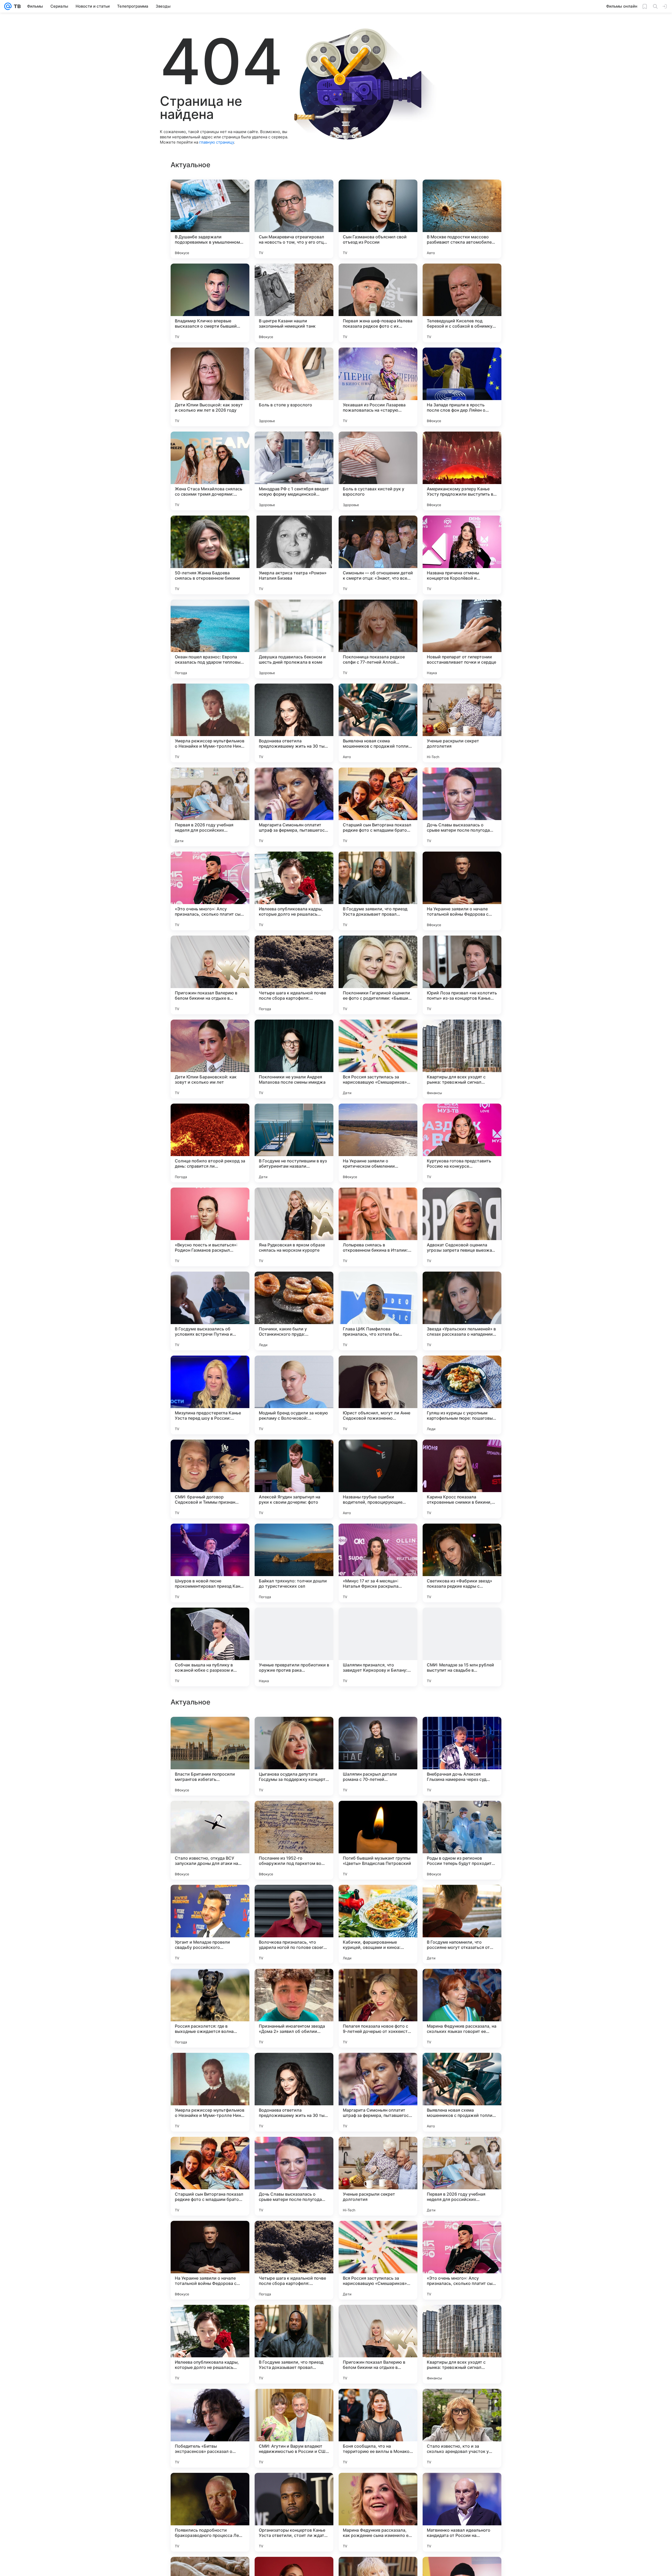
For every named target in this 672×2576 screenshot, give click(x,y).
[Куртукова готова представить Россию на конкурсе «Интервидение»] (462, 1143)
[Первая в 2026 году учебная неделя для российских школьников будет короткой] (210, 807)
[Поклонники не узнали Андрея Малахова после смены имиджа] (294, 1059)
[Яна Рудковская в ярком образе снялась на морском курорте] (294, 1227)
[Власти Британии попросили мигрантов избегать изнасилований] (210, 2428)
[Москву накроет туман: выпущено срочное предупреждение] (210, 1983)
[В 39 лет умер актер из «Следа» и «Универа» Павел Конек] (462, 1815)
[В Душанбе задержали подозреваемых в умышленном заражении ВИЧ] (210, 219)
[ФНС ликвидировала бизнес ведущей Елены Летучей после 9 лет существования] (294, 2067)
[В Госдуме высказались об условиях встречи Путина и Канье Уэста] (210, 1311)
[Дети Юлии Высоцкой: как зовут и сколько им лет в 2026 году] (210, 387)
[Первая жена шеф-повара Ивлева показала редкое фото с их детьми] (378, 303)
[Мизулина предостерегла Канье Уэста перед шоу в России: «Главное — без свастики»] (210, 1395)
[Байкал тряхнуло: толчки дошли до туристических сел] (294, 1563)
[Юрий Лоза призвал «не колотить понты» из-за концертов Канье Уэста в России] (462, 975)
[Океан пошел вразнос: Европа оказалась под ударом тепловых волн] (210, 639)
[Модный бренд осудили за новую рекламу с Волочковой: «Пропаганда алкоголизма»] (294, 1395)
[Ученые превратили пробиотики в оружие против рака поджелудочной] (294, 1647)
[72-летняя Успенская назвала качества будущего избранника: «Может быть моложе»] (462, 1731)
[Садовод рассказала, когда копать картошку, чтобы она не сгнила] (210, 2319)
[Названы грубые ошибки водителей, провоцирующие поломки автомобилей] (378, 1479)
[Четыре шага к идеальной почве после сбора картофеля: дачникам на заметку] (294, 975)
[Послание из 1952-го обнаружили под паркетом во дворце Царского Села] (294, 2512)
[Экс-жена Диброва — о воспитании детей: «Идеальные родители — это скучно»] (210, 2235)
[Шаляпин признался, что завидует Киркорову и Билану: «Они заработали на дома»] (378, 1647)
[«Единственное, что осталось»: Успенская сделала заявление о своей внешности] (210, 2151)
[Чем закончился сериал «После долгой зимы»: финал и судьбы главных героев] (378, 2319)
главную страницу (217, 142)
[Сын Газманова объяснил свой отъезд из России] (378, 219)
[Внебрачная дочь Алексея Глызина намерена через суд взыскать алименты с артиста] (462, 2428)
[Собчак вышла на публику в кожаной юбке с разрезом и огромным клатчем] (210, 1647)
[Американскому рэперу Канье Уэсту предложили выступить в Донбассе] (462, 471)
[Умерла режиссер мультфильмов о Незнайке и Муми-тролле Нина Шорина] (210, 723)
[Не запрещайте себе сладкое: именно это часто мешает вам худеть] (210, 1899)
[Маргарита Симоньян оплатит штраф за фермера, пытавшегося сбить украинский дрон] (294, 807)
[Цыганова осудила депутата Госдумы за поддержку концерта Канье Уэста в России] (294, 2428)
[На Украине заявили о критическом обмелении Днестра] (378, 1143)
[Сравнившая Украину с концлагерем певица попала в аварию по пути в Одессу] (378, 1731)
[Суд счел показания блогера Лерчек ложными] (462, 2319)
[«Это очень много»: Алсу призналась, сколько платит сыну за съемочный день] (210, 891)
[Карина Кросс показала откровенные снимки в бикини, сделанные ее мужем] (462, 1479)
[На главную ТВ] (16, 6)
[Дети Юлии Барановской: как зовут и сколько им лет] (210, 1059)
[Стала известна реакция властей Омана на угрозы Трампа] (378, 1899)
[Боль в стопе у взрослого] (294, 387)
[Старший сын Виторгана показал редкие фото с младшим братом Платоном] (378, 807)
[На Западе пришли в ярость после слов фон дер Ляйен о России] (462, 387)
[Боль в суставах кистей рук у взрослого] (378, 471)
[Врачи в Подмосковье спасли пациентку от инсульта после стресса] (378, 1983)
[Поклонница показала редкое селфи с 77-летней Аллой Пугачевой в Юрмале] (378, 639)
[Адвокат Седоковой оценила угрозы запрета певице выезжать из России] (462, 1227)
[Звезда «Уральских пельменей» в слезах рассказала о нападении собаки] (462, 1311)
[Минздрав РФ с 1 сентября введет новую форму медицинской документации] (294, 471)
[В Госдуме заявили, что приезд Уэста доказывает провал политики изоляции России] (378, 891)
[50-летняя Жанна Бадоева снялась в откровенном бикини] (210, 555)
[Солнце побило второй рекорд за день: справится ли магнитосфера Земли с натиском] (210, 1143)
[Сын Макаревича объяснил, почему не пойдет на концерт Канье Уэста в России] (210, 1815)
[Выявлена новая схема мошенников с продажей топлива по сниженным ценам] (378, 723)
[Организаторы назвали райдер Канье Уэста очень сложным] (294, 1899)
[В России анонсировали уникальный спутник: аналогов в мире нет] (462, 2151)
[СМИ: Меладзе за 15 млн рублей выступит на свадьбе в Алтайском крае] (462, 1647)
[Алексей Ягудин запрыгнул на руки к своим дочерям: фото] (294, 1479)
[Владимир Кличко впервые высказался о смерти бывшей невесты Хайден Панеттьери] (210, 303)
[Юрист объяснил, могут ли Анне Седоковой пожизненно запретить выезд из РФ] (378, 1395)
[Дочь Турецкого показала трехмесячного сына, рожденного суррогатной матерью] (462, 1983)
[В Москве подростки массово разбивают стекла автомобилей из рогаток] (462, 219)
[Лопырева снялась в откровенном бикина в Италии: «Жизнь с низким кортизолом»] (378, 1227)
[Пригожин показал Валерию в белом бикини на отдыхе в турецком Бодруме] (210, 975)
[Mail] (8, 6)
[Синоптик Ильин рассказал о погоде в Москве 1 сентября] (294, 1731)
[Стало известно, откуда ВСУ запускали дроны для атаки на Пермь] (210, 2512)
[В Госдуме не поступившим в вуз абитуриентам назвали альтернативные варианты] (294, 1143)
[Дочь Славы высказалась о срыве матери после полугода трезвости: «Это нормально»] (462, 807)
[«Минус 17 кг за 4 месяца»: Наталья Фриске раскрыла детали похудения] (378, 1563)
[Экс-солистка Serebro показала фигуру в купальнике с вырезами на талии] (294, 2151)
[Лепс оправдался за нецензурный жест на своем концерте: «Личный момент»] (294, 1815)
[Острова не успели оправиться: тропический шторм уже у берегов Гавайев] (378, 2235)
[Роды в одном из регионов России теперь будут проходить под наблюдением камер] (462, 2512)
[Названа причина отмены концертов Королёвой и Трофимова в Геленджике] (462, 555)
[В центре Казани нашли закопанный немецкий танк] (294, 303)
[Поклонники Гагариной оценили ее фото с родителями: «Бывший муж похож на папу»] (378, 975)
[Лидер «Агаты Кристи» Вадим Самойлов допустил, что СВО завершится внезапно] (210, 2067)
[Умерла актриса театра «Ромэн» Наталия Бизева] (294, 555)
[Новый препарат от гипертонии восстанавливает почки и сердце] (462, 639)
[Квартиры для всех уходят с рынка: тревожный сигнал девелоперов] (462, 1059)
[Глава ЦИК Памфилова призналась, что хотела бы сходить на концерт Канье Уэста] (378, 1311)
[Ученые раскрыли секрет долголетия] (462, 723)
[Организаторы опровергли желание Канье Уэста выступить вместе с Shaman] (294, 2235)
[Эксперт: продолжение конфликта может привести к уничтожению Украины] (378, 2067)
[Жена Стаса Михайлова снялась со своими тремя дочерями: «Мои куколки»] (210, 471)
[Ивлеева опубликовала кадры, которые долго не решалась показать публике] (294, 891)
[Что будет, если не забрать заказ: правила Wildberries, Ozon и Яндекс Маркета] (462, 2235)
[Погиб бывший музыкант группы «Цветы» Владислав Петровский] (378, 2512)
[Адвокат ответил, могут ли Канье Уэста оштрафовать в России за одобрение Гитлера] (462, 2067)
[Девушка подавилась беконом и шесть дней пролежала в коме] (294, 639)
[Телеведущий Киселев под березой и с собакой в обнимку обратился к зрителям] (462, 303)
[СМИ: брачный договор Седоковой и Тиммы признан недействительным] (210, 1479)
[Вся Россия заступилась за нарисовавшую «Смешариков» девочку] (378, 1059)
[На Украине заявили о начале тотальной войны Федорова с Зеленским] (462, 891)
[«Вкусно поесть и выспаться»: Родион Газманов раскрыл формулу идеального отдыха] (210, 1227)
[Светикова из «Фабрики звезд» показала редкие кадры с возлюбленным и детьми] (462, 1563)
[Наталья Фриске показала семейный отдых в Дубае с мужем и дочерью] (462, 1899)
